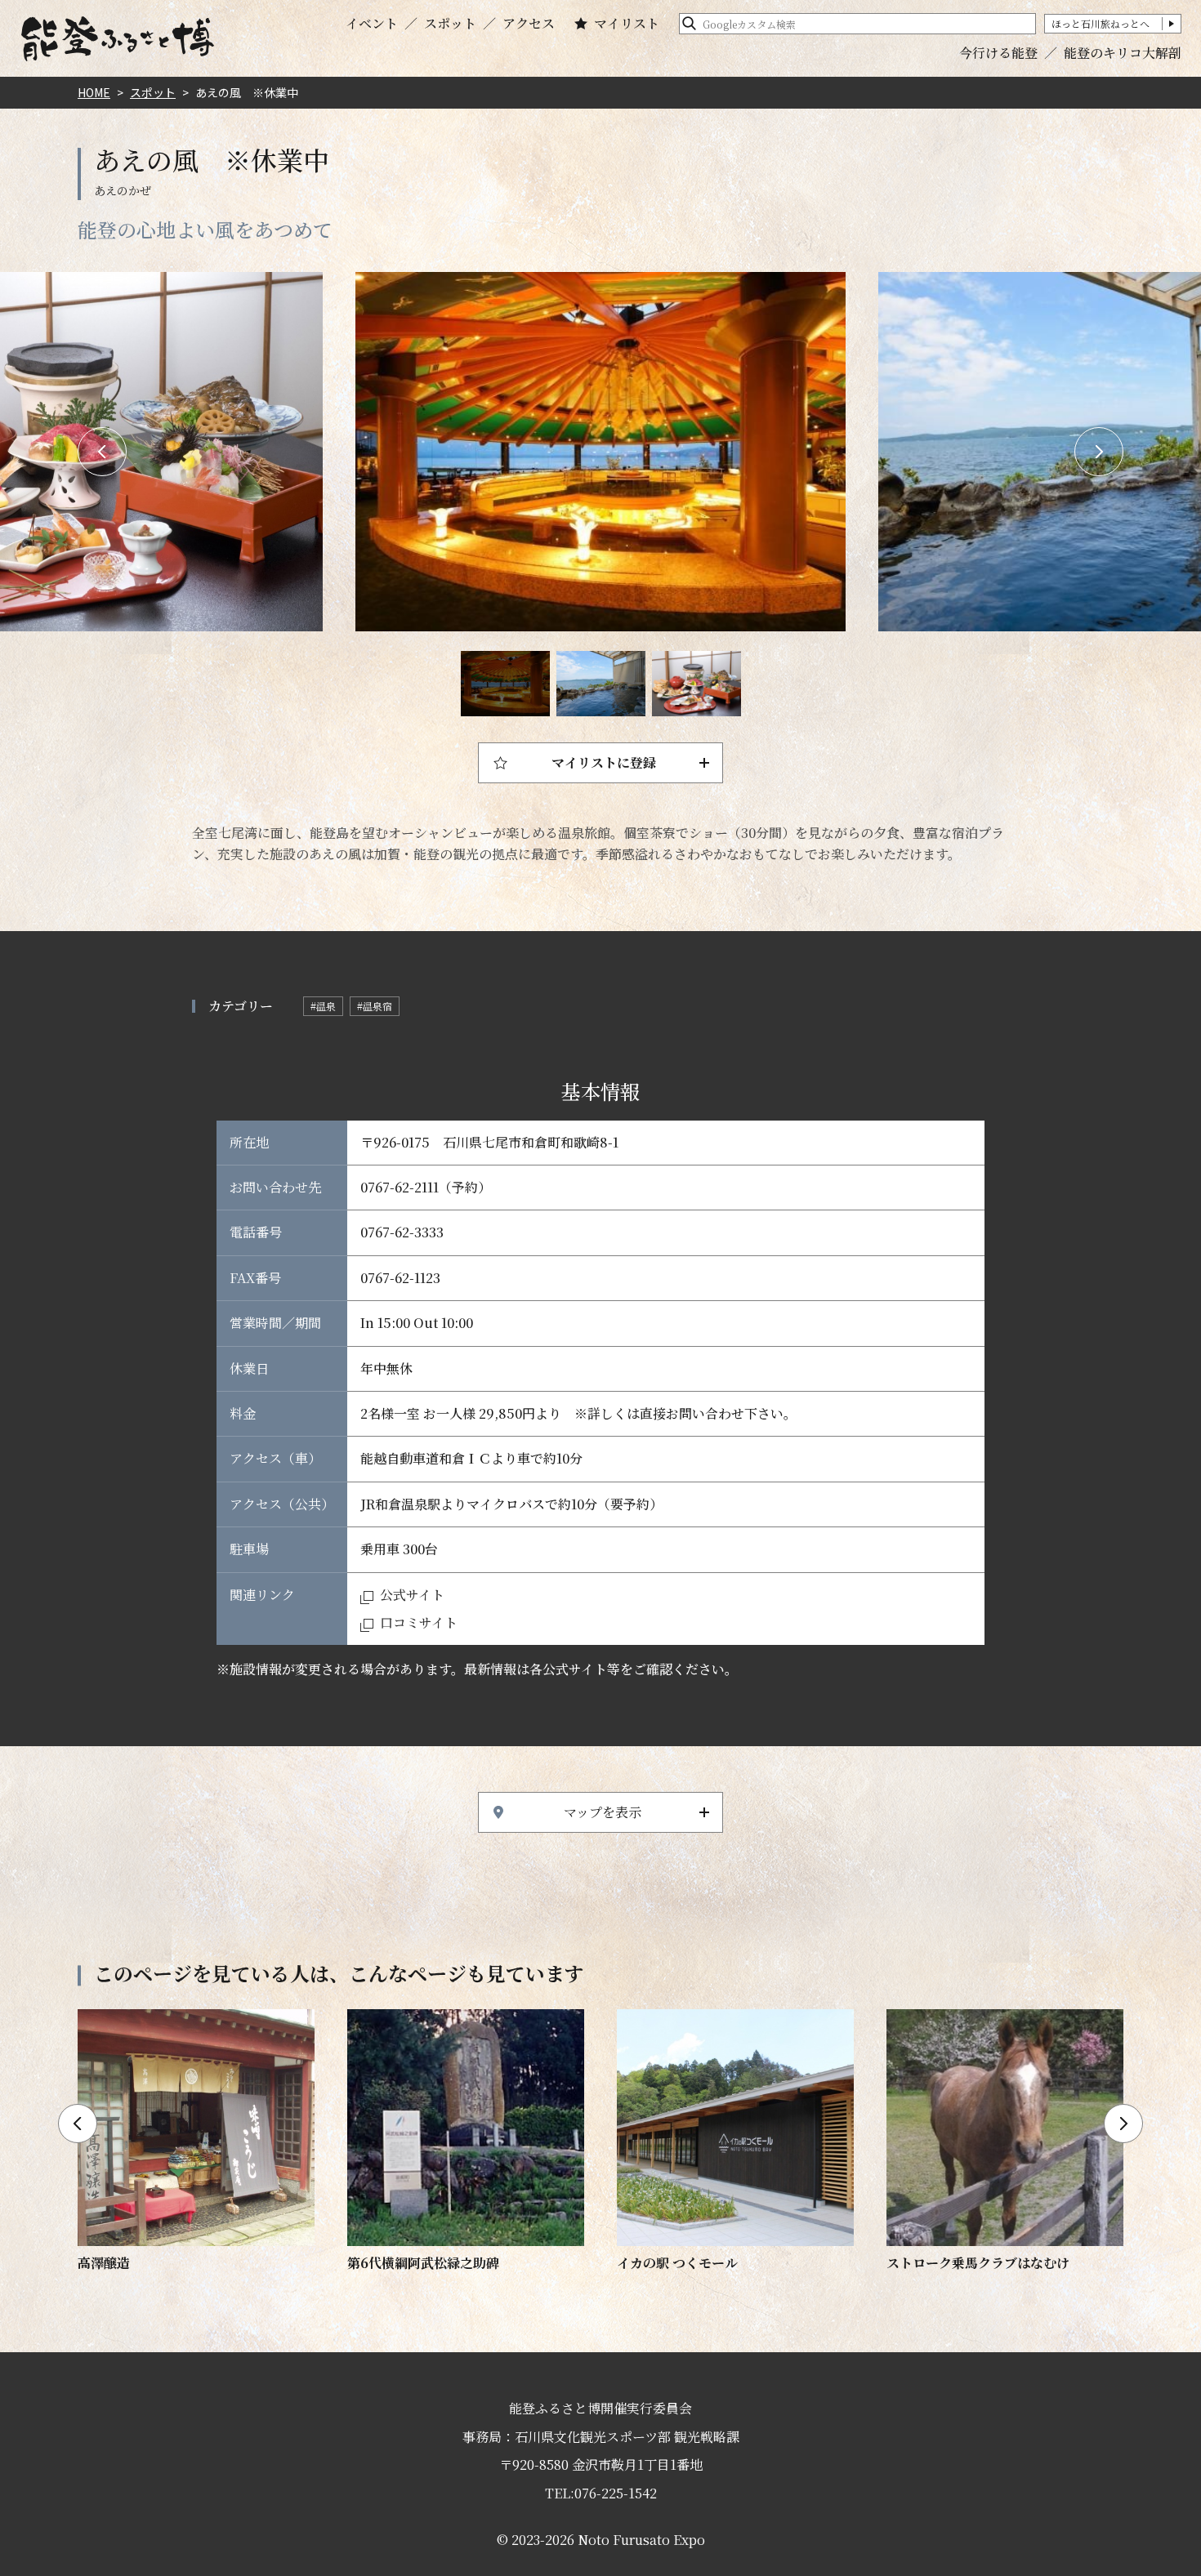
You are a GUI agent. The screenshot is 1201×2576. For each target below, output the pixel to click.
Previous (102, 452)
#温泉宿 (375, 1006)
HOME (94, 92)
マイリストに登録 (604, 762)
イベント (372, 24)
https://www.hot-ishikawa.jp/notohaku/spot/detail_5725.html (196, 2141)
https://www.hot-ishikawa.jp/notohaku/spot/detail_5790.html (466, 2141)
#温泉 (323, 1006)
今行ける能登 (998, 53)
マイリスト (627, 24)
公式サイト (412, 1595)
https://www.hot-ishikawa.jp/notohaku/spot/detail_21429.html (735, 2141)
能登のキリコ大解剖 (1123, 53)
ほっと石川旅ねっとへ (1101, 23)
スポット (450, 24)
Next (1099, 452)
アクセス (529, 24)
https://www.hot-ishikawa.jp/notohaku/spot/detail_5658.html (1005, 2141)
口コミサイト (419, 1622)
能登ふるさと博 (118, 39)
